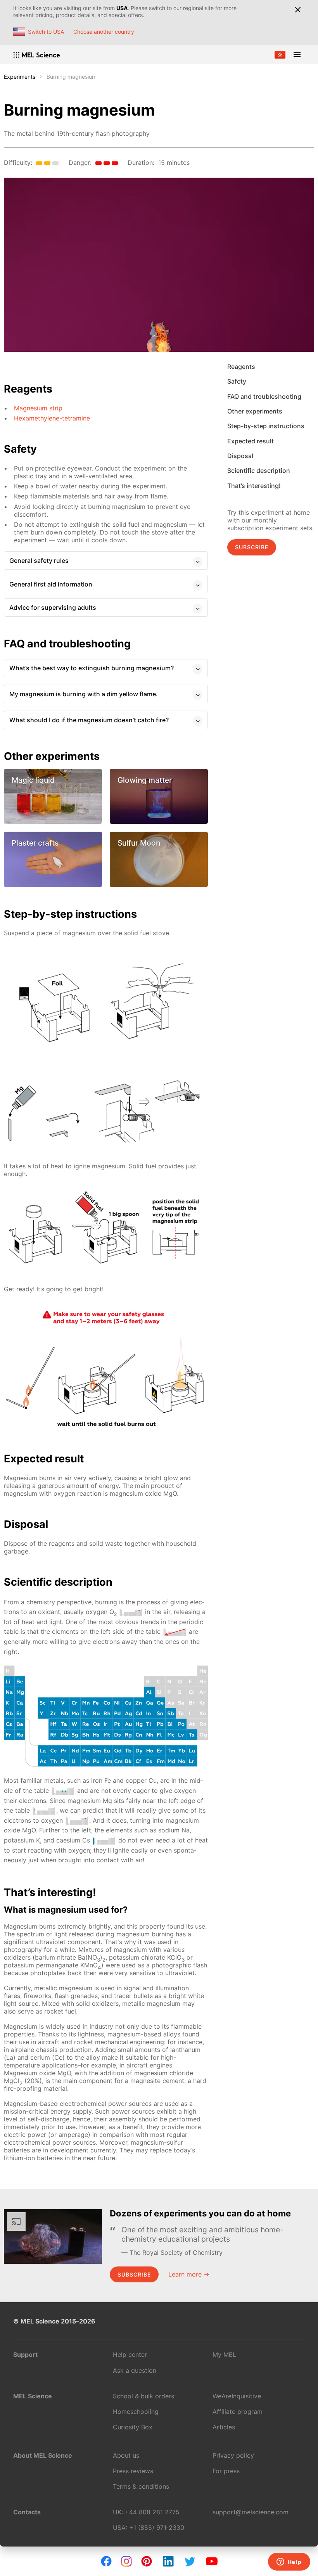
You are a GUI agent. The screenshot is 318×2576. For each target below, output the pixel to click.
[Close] (298, 10)
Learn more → (189, 2274)
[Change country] (280, 55)
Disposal (240, 456)
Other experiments (255, 411)
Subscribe (252, 547)
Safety (237, 381)
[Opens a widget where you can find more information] (289, 2562)
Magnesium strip (38, 408)
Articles (224, 2427)
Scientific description (259, 471)
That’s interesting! (254, 486)
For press (226, 2471)
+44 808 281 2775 (152, 2512)
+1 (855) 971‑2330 (157, 2528)
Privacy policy (233, 2455)
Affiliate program (238, 2412)
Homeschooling (136, 2412)
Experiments (20, 77)
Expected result (251, 441)
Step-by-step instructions (266, 426)
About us (126, 2455)
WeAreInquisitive (237, 2396)
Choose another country (104, 32)
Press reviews (133, 2471)
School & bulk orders (143, 2396)
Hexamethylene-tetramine (52, 418)
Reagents (241, 367)
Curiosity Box (133, 2427)
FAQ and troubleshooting (264, 396)
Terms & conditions (141, 2486)
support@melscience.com (251, 2512)
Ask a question (135, 2370)
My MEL (224, 2355)
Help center (130, 2355)
